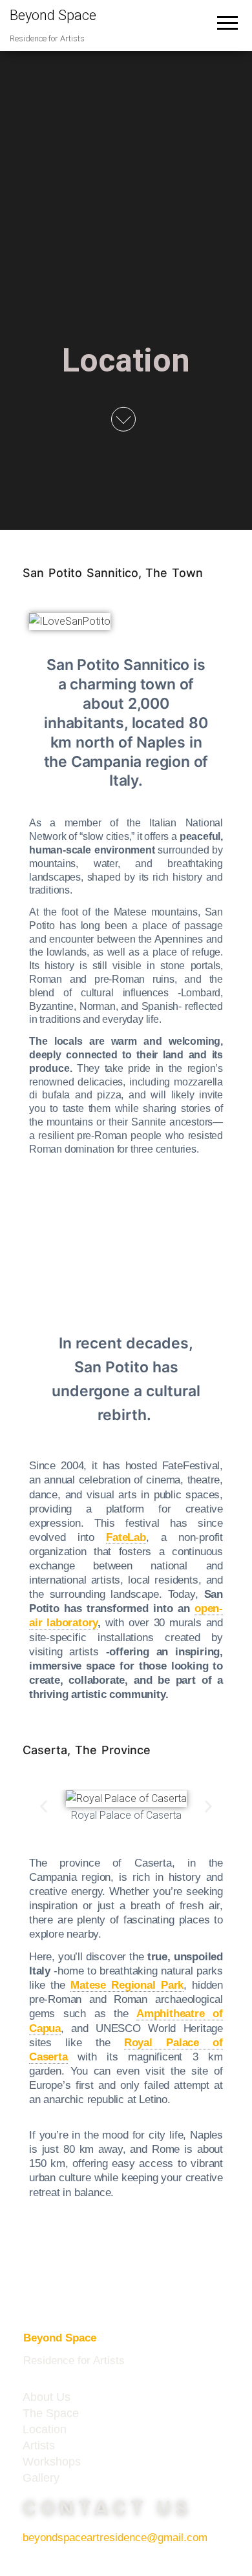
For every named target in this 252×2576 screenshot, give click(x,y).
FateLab (126, 1537)
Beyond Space (53, 15)
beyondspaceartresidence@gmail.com (115, 2538)
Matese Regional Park (127, 1985)
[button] (44, 1807)
